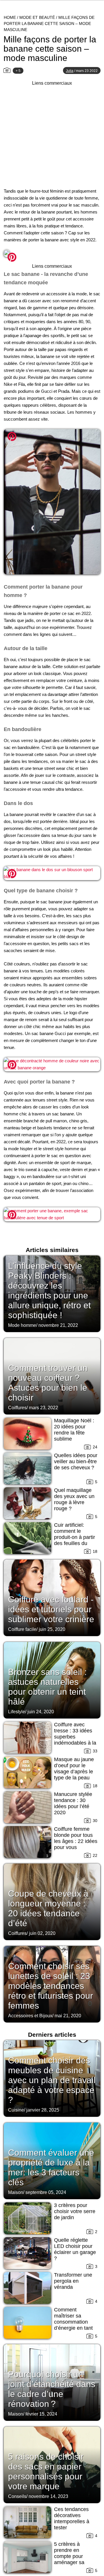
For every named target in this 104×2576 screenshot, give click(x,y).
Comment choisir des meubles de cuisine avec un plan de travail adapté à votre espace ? (52, 2080)
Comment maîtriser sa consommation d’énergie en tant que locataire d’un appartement (75, 2325)
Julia (70, 71)
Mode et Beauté (37, 17)
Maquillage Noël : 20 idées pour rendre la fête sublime (74, 1430)
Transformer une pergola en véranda (73, 2281)
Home (10, 17)
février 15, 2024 (41, 2414)
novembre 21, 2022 (58, 1325)
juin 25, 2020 (52, 1629)
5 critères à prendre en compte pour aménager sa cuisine (69, 2556)
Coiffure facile (22, 1629)
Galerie (52, 255)
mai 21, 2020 (68, 2016)
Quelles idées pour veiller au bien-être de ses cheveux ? (76, 1461)
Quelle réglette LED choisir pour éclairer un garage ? (75, 2249)
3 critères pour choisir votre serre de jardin (75, 2211)
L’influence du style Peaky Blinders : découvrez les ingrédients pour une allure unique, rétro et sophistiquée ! (49, 1290)
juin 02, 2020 (42, 1933)
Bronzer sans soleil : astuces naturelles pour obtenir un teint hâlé (47, 1687)
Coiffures (17, 1408)
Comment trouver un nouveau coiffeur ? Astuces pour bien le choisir (48, 1383)
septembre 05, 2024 (46, 2192)
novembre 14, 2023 (48, 2496)
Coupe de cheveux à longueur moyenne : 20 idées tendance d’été (48, 1908)
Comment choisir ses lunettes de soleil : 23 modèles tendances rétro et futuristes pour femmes (51, 1986)
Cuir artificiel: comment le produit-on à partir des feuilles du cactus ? (75, 1537)
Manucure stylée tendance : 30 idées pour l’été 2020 (73, 1803)
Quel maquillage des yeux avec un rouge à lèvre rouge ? (74, 1499)
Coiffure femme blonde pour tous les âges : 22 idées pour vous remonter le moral (76, 1841)
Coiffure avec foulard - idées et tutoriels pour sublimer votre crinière (51, 1609)
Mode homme (22, 1325)
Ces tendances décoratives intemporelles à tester (72, 2518)
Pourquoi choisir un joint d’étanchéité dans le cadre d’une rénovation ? (52, 2389)
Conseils (17, 2496)
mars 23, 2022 (43, 1408)
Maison (16, 2192)
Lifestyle (17, 1712)
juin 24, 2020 (41, 1712)
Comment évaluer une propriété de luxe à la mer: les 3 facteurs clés (51, 2167)
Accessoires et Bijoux (30, 2016)
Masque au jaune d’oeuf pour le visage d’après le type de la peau (74, 1769)
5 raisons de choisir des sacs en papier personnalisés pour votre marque (46, 2471)
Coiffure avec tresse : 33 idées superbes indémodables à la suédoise (75, 1737)
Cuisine (16, 2110)
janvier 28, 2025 (43, 2110)
